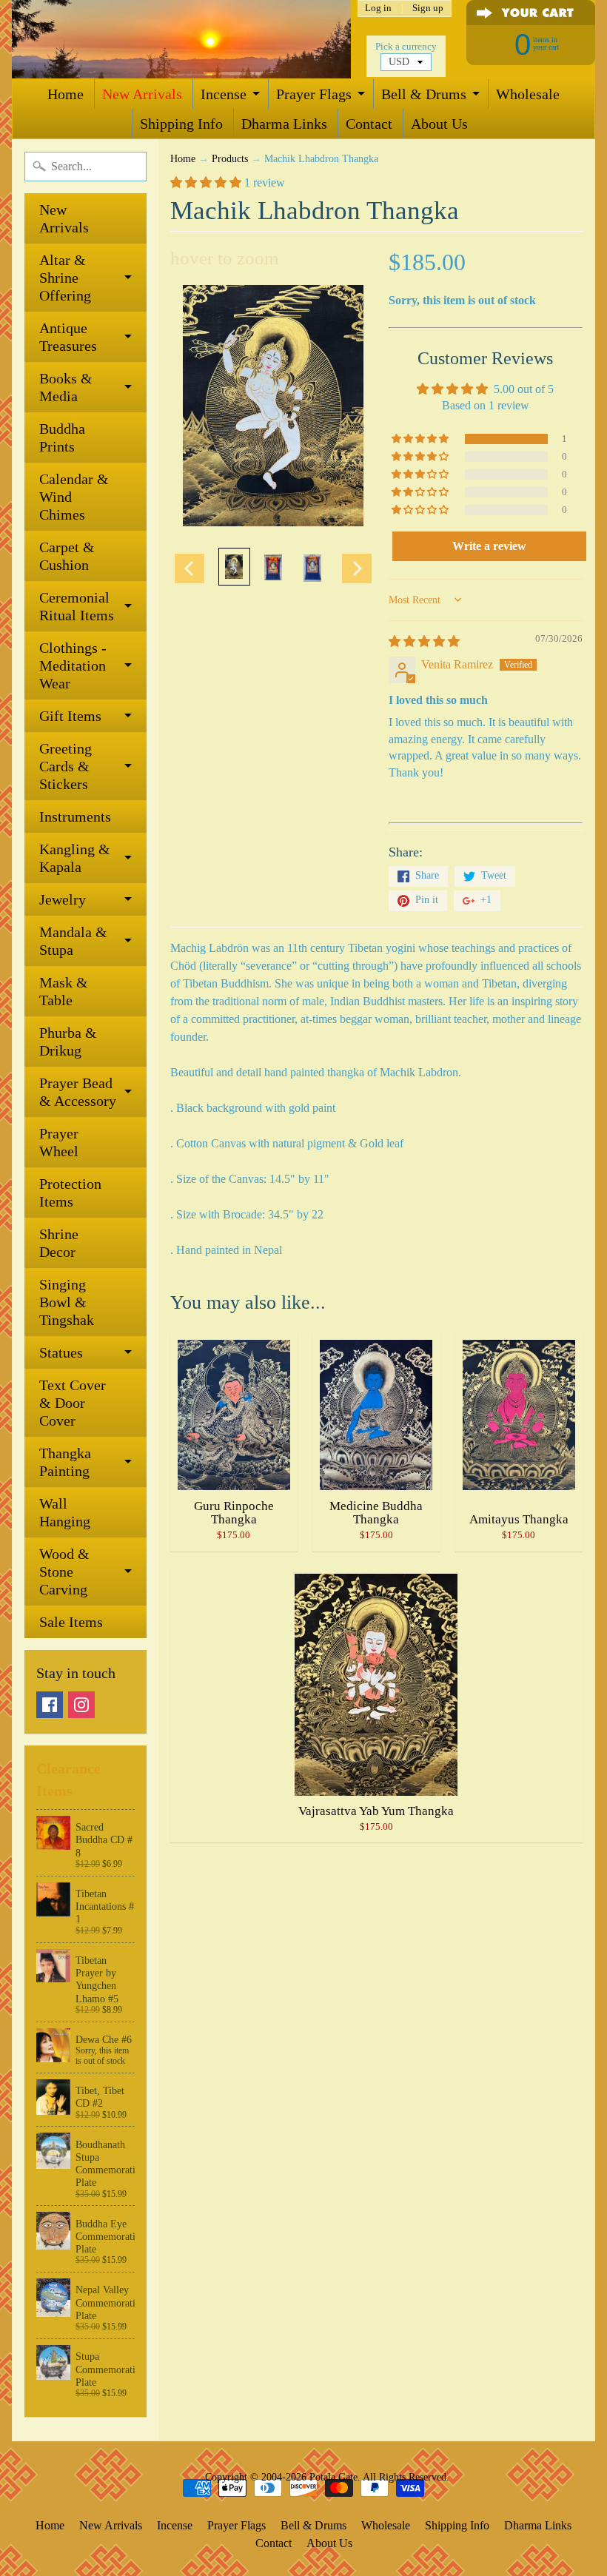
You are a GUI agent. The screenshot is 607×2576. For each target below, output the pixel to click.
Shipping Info (181, 124)
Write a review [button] (489, 546)
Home (66, 94)
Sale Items (71, 1622)
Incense (224, 94)
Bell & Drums (424, 94)
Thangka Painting (65, 1462)
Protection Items (70, 1193)
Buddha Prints (62, 437)
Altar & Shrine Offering (65, 278)
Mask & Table (64, 991)
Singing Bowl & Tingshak (67, 1302)
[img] (424, 641)
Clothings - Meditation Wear (73, 665)
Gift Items (70, 716)
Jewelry (63, 899)
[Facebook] (50, 1705)
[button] (207, 182)
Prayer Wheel (59, 1142)
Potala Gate (333, 2477)
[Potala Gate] (181, 39)
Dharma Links (284, 124)
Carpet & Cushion (67, 556)
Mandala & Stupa (73, 941)
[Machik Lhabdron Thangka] (234, 567)
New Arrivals (142, 94)
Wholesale (528, 94)
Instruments (75, 816)
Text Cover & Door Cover (73, 1403)
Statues (61, 1352)
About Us (439, 124)
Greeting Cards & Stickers (66, 766)
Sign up (428, 9)
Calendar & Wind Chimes (74, 497)
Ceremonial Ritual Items (77, 606)
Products (230, 159)
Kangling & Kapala (75, 858)
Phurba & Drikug (68, 1042)
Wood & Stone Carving (64, 1572)
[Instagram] (81, 1705)
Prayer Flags (314, 94)
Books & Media (66, 387)
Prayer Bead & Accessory (78, 1092)
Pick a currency (406, 47)
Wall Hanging (65, 1512)
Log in (378, 9)
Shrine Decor (59, 1243)
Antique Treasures (68, 337)
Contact (369, 124)
